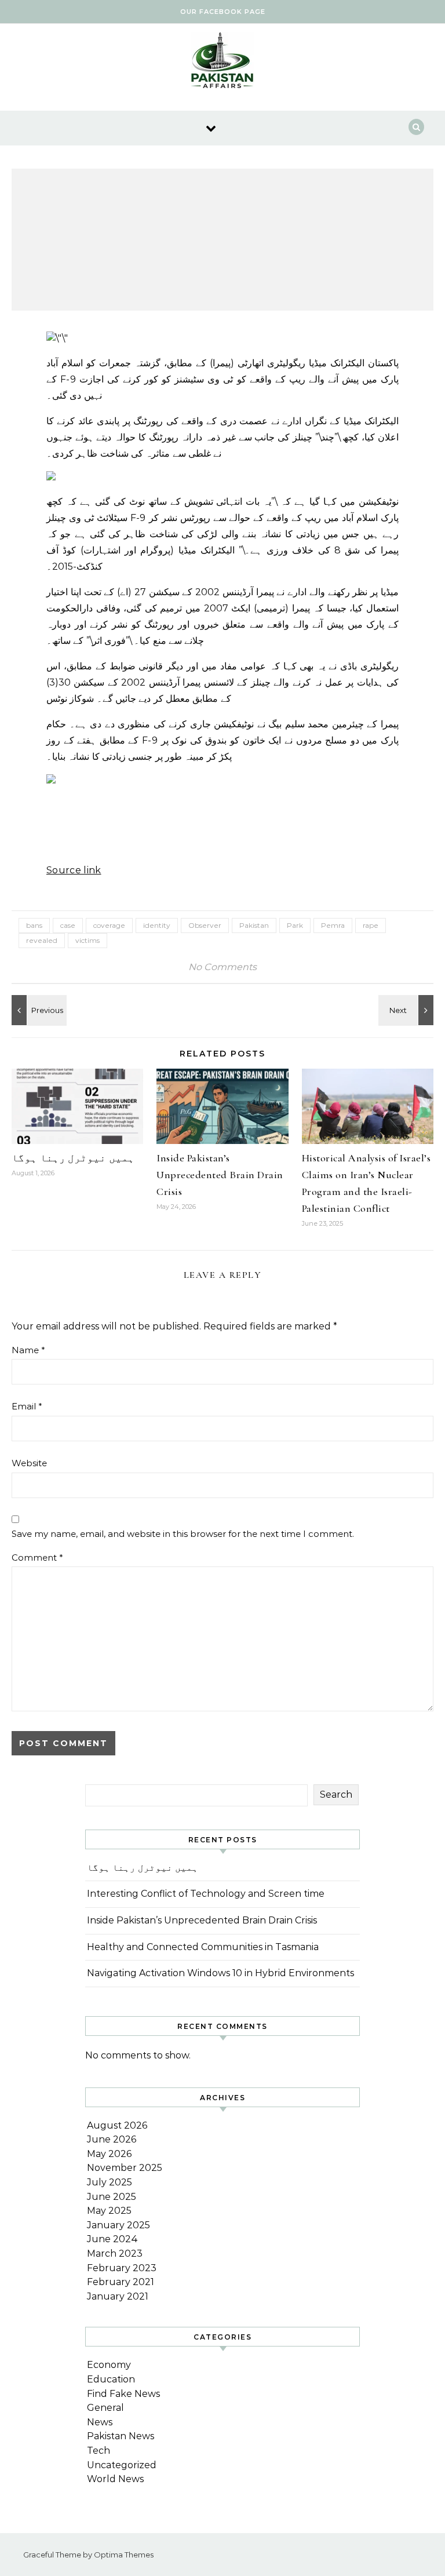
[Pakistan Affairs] (222, 63)
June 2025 (112, 2197)
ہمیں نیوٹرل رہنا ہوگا (73, 1158)
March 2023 (115, 2253)
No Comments (222, 967)
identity (157, 925)
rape (371, 925)
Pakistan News (121, 2436)
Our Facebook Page (223, 12)
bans (34, 925)
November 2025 (125, 2168)
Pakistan (254, 925)
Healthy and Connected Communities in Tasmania (203, 1947)
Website (29, 1463)
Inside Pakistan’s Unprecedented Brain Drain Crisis (220, 1175)
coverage (109, 925)
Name (28, 1350)
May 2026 (109, 2154)
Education (111, 2379)
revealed (42, 940)
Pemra (333, 925)
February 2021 (121, 2282)
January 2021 (118, 2296)
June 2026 (112, 2139)
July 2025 (110, 2182)
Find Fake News (123, 2394)
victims (87, 940)
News (100, 2422)
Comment (37, 1557)
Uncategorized (122, 2465)
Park (295, 925)
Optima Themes (124, 2555)
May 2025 (109, 2211)
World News (115, 2479)
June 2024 (112, 2239)
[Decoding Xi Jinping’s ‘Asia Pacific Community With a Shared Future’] (407, 1010)
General (105, 2408)
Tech (99, 2451)
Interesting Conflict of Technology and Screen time (206, 1894)
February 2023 (122, 2268)
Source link (74, 870)
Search (336, 1795)
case (68, 925)
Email (27, 1406)
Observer (205, 925)
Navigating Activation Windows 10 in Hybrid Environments (220, 1973)
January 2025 (118, 2225)
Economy (109, 2365)
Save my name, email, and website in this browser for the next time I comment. (183, 1534)
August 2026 (117, 2125)
